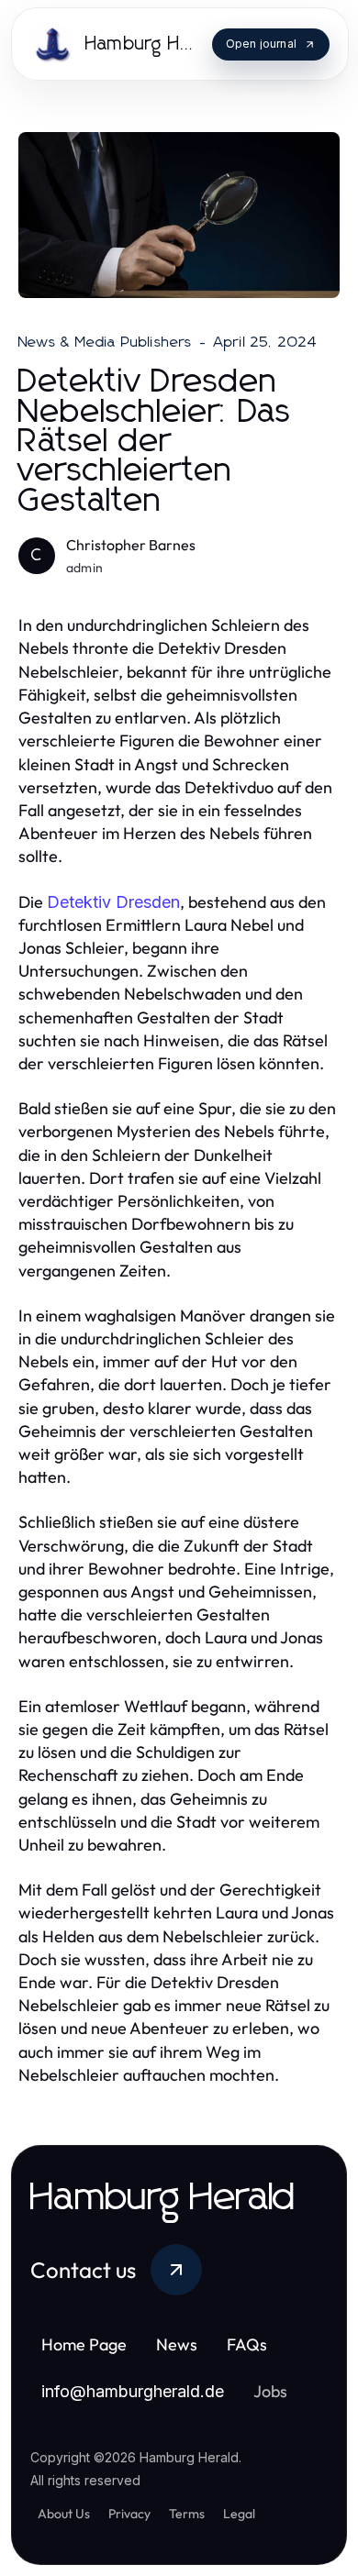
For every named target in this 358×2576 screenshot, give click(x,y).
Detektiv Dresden (113, 902)
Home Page (84, 2344)
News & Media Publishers (106, 342)
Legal (239, 2514)
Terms (187, 2514)
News (177, 2344)
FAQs (247, 2344)
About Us (64, 2514)
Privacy (129, 2514)
